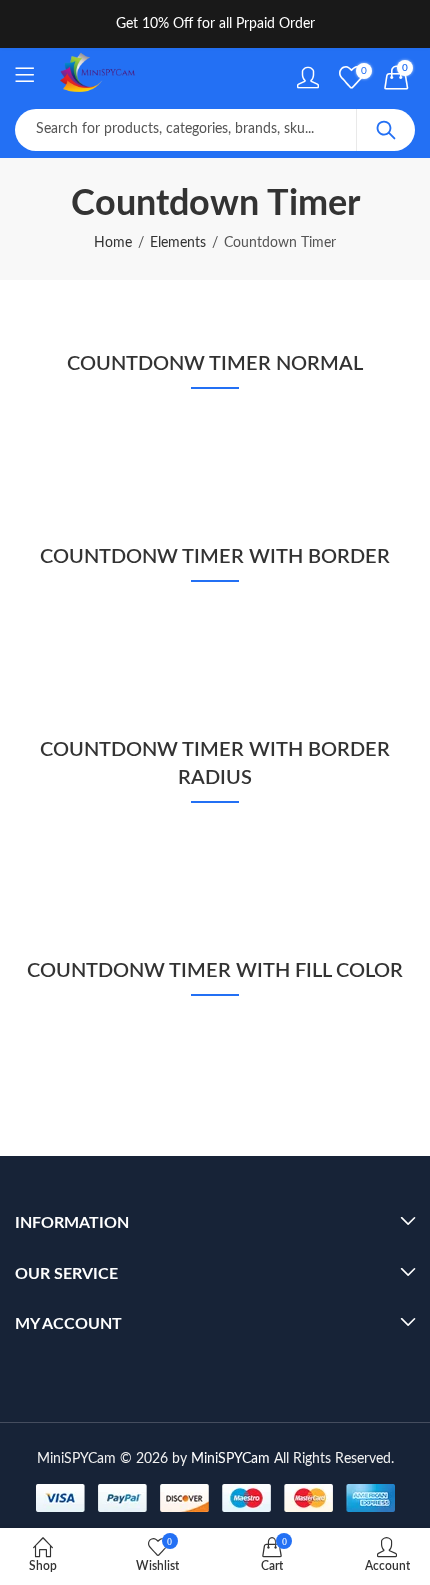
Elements (178, 243)
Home (113, 243)
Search (386, 130)
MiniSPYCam (230, 1459)
